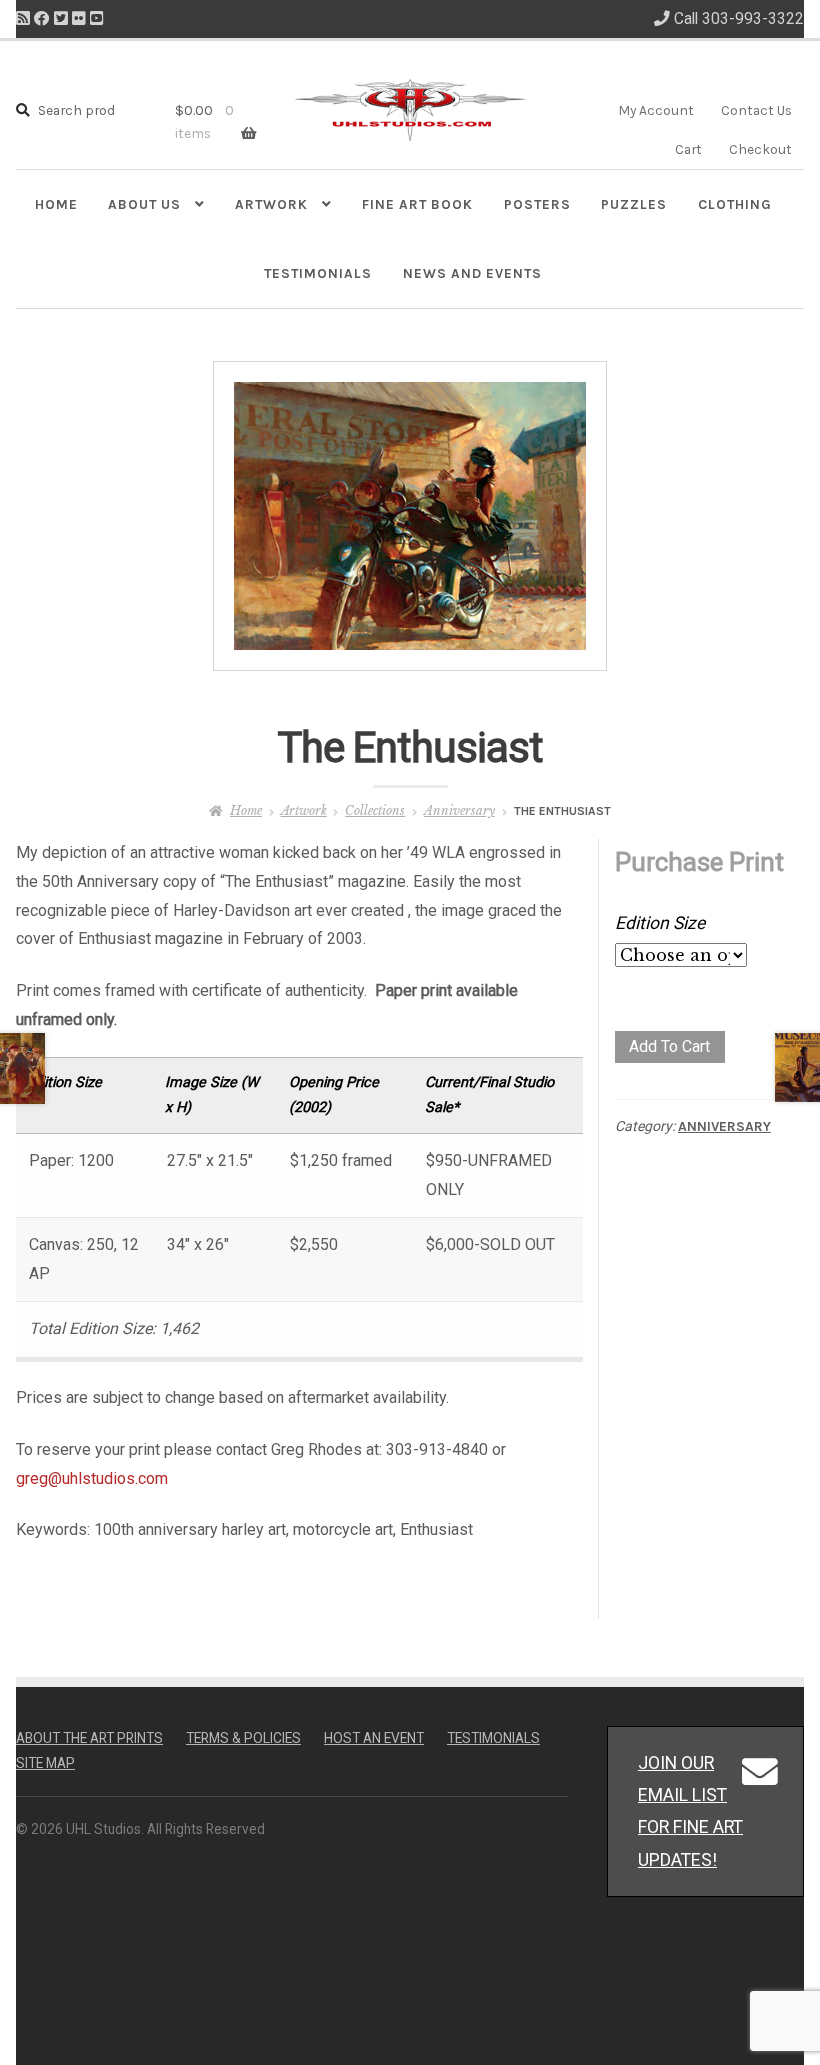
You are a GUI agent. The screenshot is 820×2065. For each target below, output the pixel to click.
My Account (656, 110)
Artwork (271, 204)
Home (56, 204)
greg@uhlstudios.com (92, 1478)
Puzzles (634, 204)
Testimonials (318, 273)
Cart (688, 149)
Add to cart (669, 1046)
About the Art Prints (89, 1738)
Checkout (760, 149)
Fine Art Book (417, 204)
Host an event (374, 1738)
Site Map (45, 1763)
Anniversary (459, 810)
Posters (537, 204)
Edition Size (660, 923)
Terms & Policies (243, 1738)
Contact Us (756, 110)
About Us (144, 204)
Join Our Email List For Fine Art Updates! (690, 1810)
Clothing (735, 204)
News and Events (472, 273)
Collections (375, 810)
